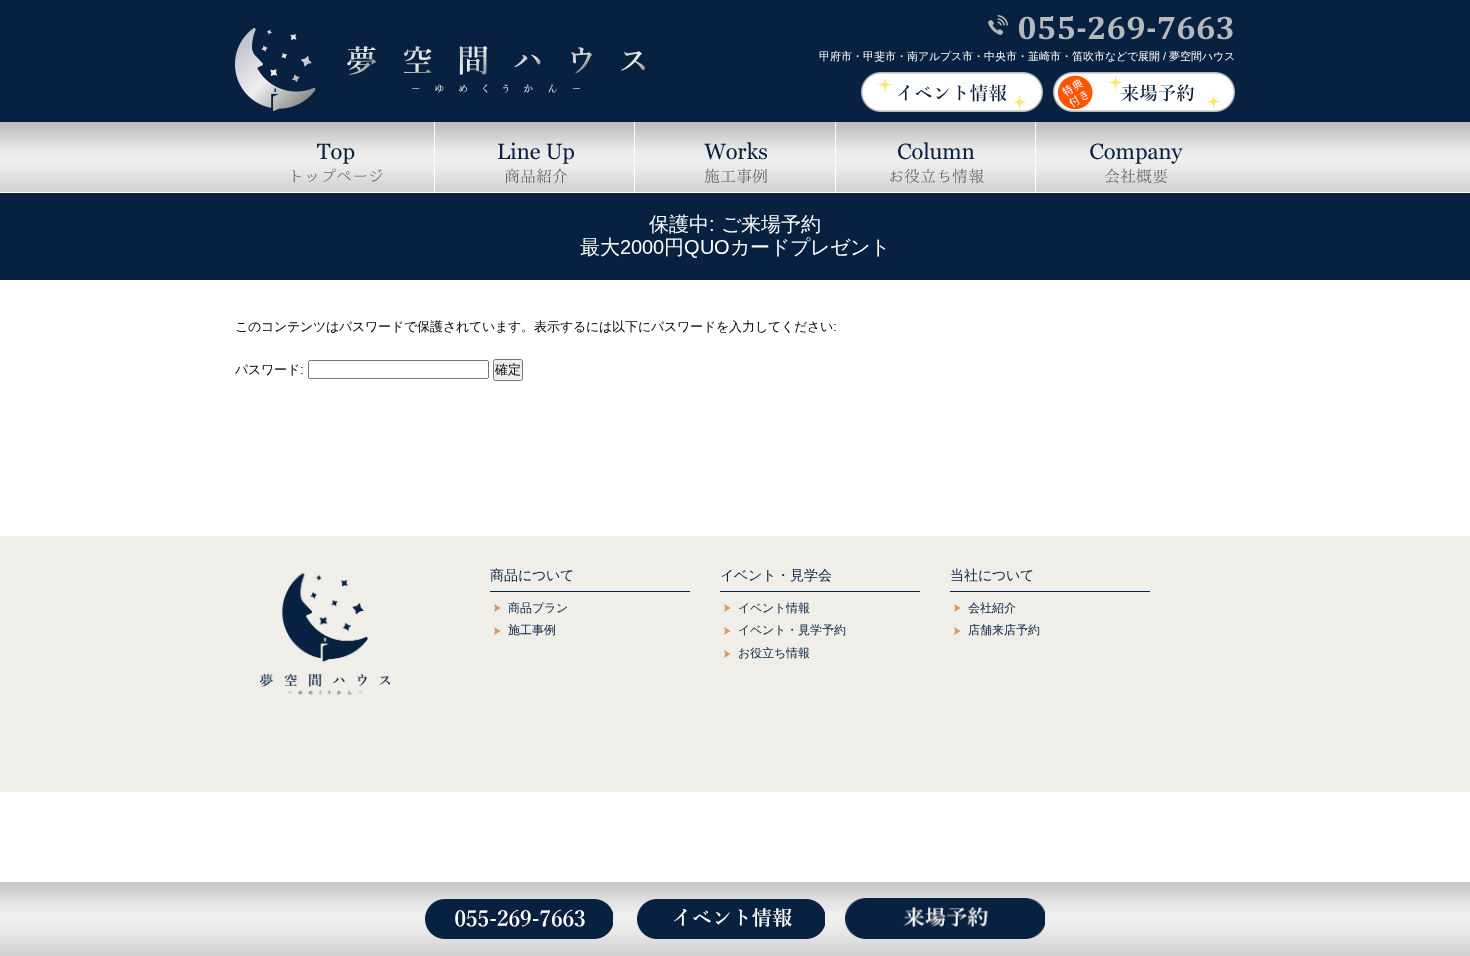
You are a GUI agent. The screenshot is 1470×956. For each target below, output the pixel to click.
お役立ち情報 (774, 653)
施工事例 (532, 630)
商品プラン (538, 608)
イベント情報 (774, 608)
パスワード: (271, 369)
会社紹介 (992, 608)
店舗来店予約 (1004, 630)
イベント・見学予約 (792, 630)
